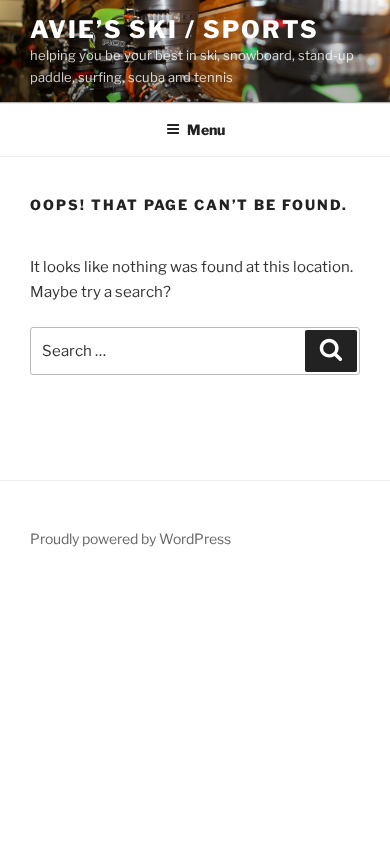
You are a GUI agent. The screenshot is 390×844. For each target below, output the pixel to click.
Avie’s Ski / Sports (174, 29)
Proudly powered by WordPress (130, 538)
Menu (206, 129)
